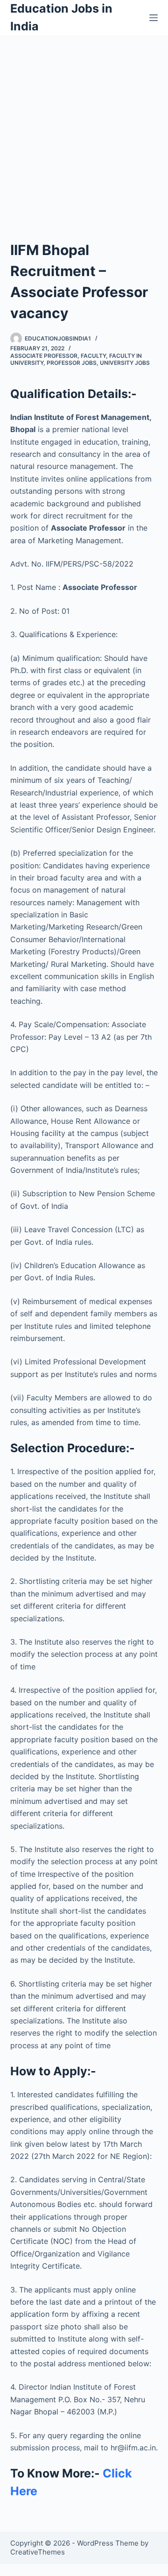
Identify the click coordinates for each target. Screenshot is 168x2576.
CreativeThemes (38, 2552)
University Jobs (125, 363)
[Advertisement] (84, 124)
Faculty (93, 356)
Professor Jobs (72, 363)
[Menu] (154, 18)
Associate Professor (44, 356)
